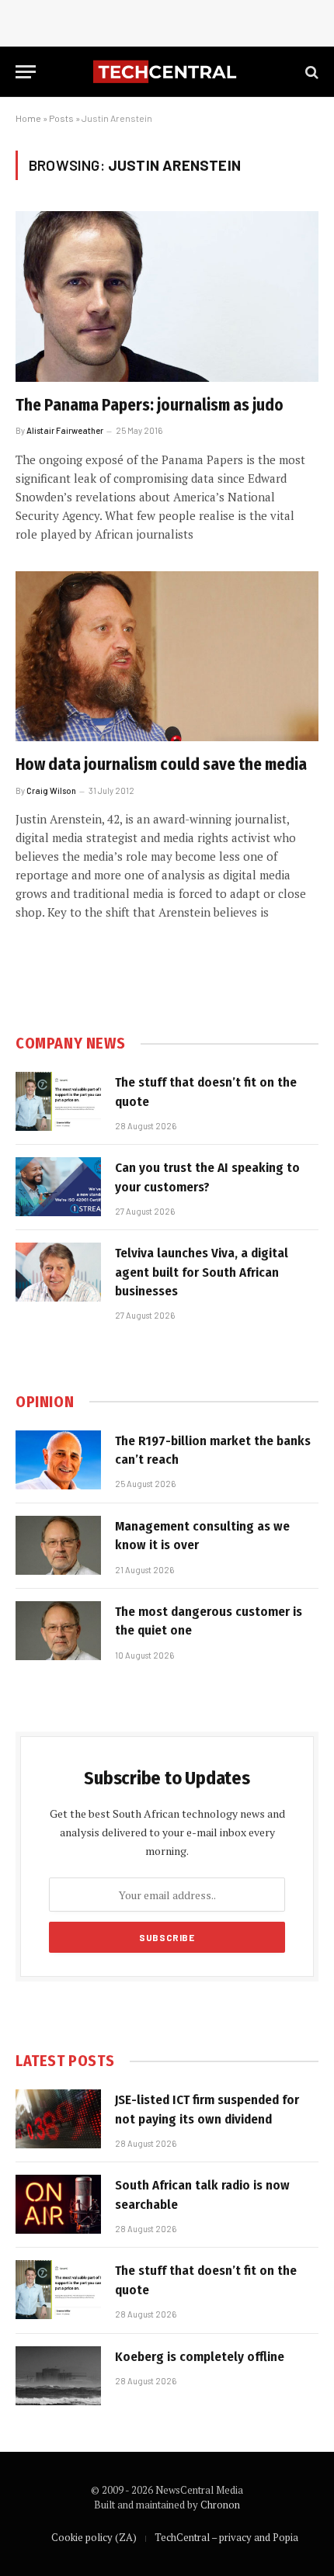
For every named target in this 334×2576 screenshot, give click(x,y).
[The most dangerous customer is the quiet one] (58, 1631)
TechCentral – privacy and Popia (226, 2537)
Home (28, 118)
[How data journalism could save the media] (167, 656)
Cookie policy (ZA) (94, 2537)
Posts (61, 118)
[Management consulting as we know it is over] (58, 1545)
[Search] (310, 72)
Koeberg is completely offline (200, 2357)
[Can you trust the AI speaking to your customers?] (58, 1187)
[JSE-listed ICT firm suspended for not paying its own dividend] (58, 2119)
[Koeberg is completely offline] (58, 2376)
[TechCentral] (167, 72)
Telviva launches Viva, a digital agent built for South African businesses (202, 1272)
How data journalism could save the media (161, 764)
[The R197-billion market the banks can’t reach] (58, 1460)
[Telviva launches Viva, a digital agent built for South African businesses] (58, 1272)
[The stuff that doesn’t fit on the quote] (58, 1101)
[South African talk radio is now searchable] (58, 2204)
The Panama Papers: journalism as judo (150, 405)
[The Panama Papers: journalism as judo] (167, 296)
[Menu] (26, 72)
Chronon (220, 2505)
